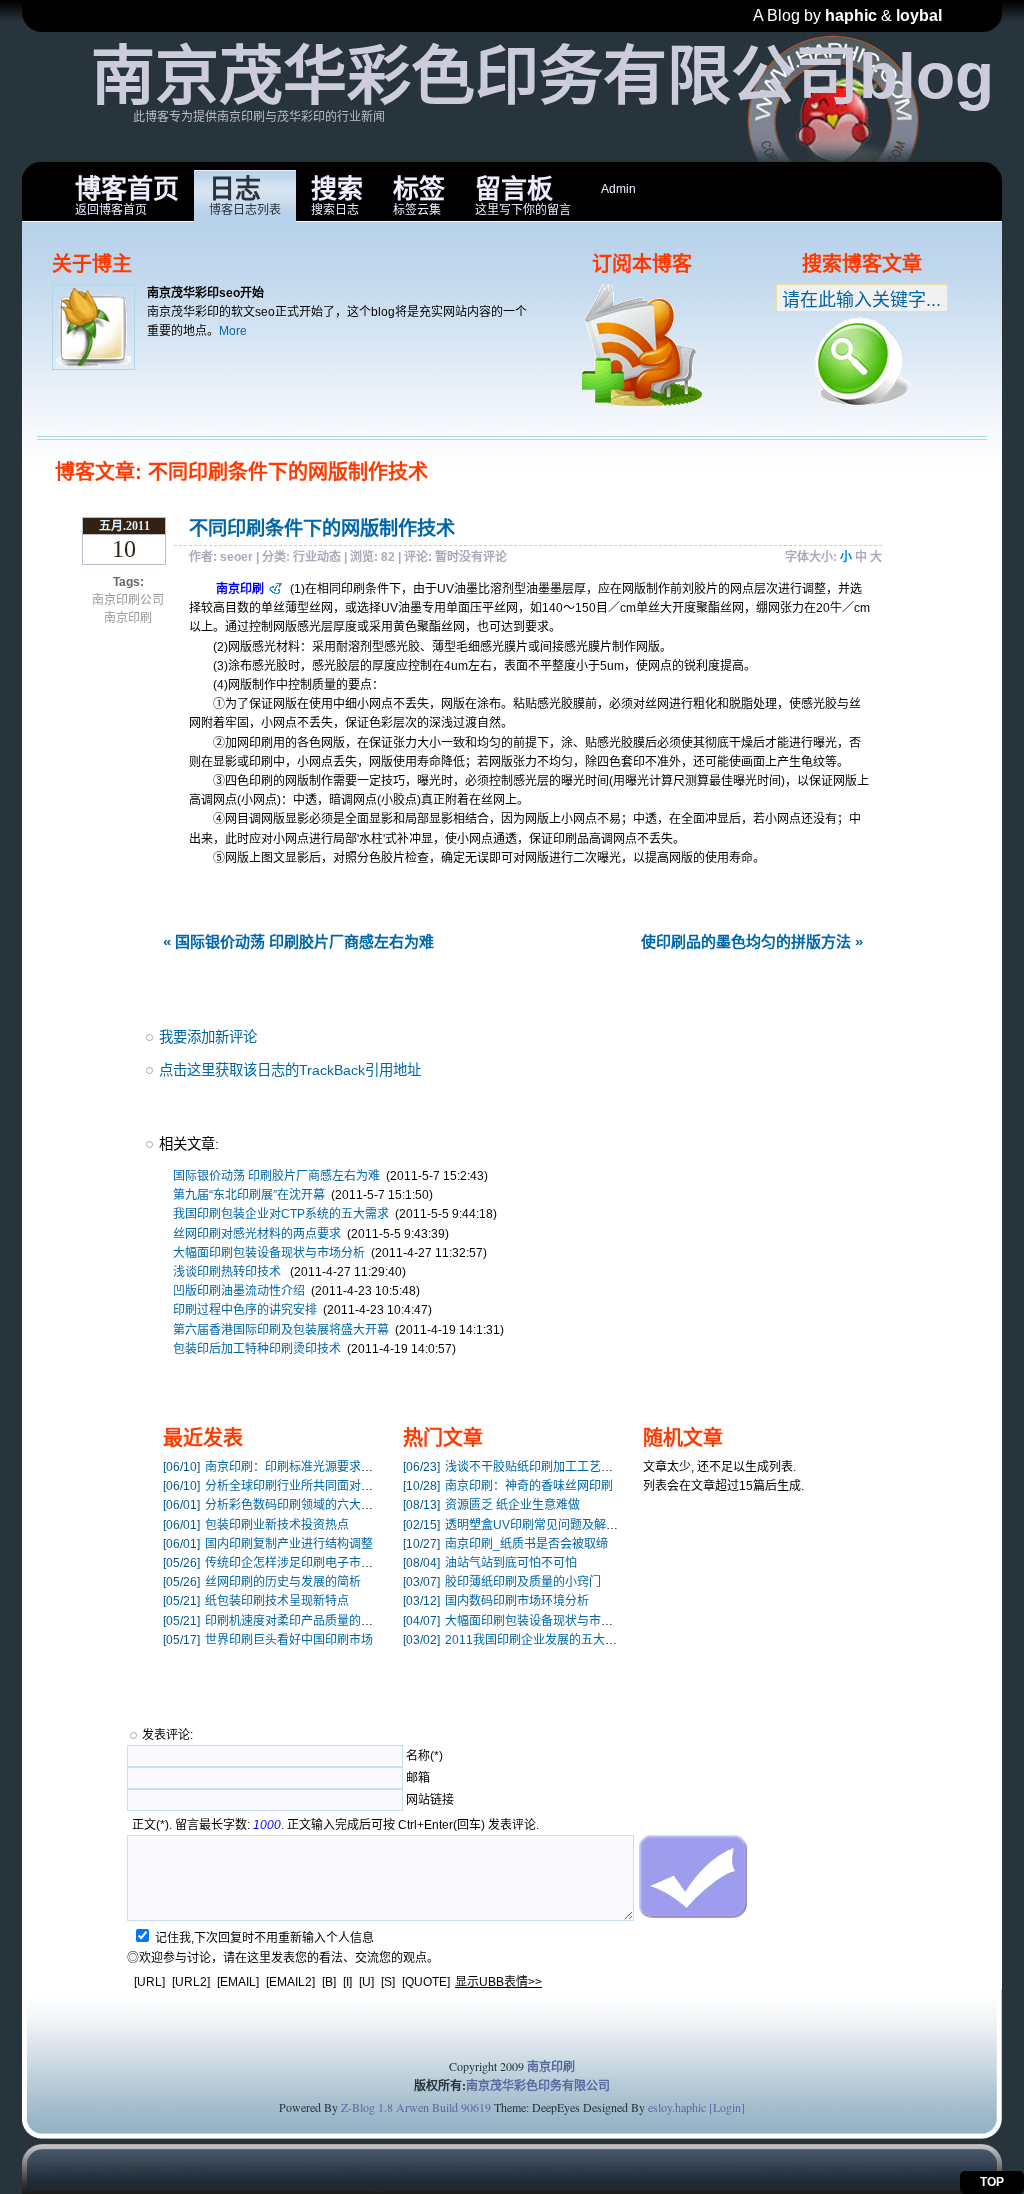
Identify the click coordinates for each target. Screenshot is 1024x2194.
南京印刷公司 (128, 600)
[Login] (727, 2107)
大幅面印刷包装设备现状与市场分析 (269, 1253)
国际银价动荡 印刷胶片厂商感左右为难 (276, 1176)
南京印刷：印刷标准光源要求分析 (274, 1467)
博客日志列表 (245, 195)
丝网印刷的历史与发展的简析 (262, 1582)
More (233, 331)
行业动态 (317, 557)
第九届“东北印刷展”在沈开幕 (249, 1195)
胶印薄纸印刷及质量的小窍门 (502, 1582)
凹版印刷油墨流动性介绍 (239, 1291)
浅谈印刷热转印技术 (228, 1272)
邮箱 (418, 1778)
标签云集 (419, 195)
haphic (851, 15)
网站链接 (430, 1800)
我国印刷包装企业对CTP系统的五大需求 (281, 1214)
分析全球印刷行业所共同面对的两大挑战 (292, 1486)
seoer (236, 557)
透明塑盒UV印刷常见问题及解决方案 (522, 1525)
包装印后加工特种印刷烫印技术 (257, 1349)
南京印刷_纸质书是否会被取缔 (505, 1544)
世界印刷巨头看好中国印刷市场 (268, 1640)
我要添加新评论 (208, 1037)
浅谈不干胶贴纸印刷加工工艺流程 (514, 1467)
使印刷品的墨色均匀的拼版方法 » (752, 941)
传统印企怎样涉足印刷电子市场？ (274, 1563)
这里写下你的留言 (523, 195)
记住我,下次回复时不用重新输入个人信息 (264, 1938)
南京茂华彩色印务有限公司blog (542, 76)
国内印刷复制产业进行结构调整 (268, 1544)
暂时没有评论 (471, 557)
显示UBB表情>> (498, 1982)
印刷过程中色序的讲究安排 (245, 1310)
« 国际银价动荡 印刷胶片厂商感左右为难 (298, 941)
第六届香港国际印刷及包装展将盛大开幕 (281, 1330)
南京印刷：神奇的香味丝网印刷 (508, 1486)
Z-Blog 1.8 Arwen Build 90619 (416, 2107)
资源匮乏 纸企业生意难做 (491, 1505)
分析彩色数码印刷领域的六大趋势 (274, 1505)
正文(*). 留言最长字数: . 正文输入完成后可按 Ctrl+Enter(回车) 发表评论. (335, 1825)
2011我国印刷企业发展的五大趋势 (516, 1640)
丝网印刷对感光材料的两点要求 (257, 1234)
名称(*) (424, 1756)
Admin (618, 189)
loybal (919, 15)
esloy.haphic (677, 2107)
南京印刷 (128, 618)
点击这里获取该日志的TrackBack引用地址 (290, 1070)
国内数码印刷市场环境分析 (496, 1601)
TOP (992, 2182)
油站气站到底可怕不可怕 (490, 1563)
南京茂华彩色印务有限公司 (538, 2085)
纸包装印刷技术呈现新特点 (256, 1601)
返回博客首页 (127, 195)
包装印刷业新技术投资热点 (256, 1525)
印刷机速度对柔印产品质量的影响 (274, 1621)
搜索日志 (337, 195)
